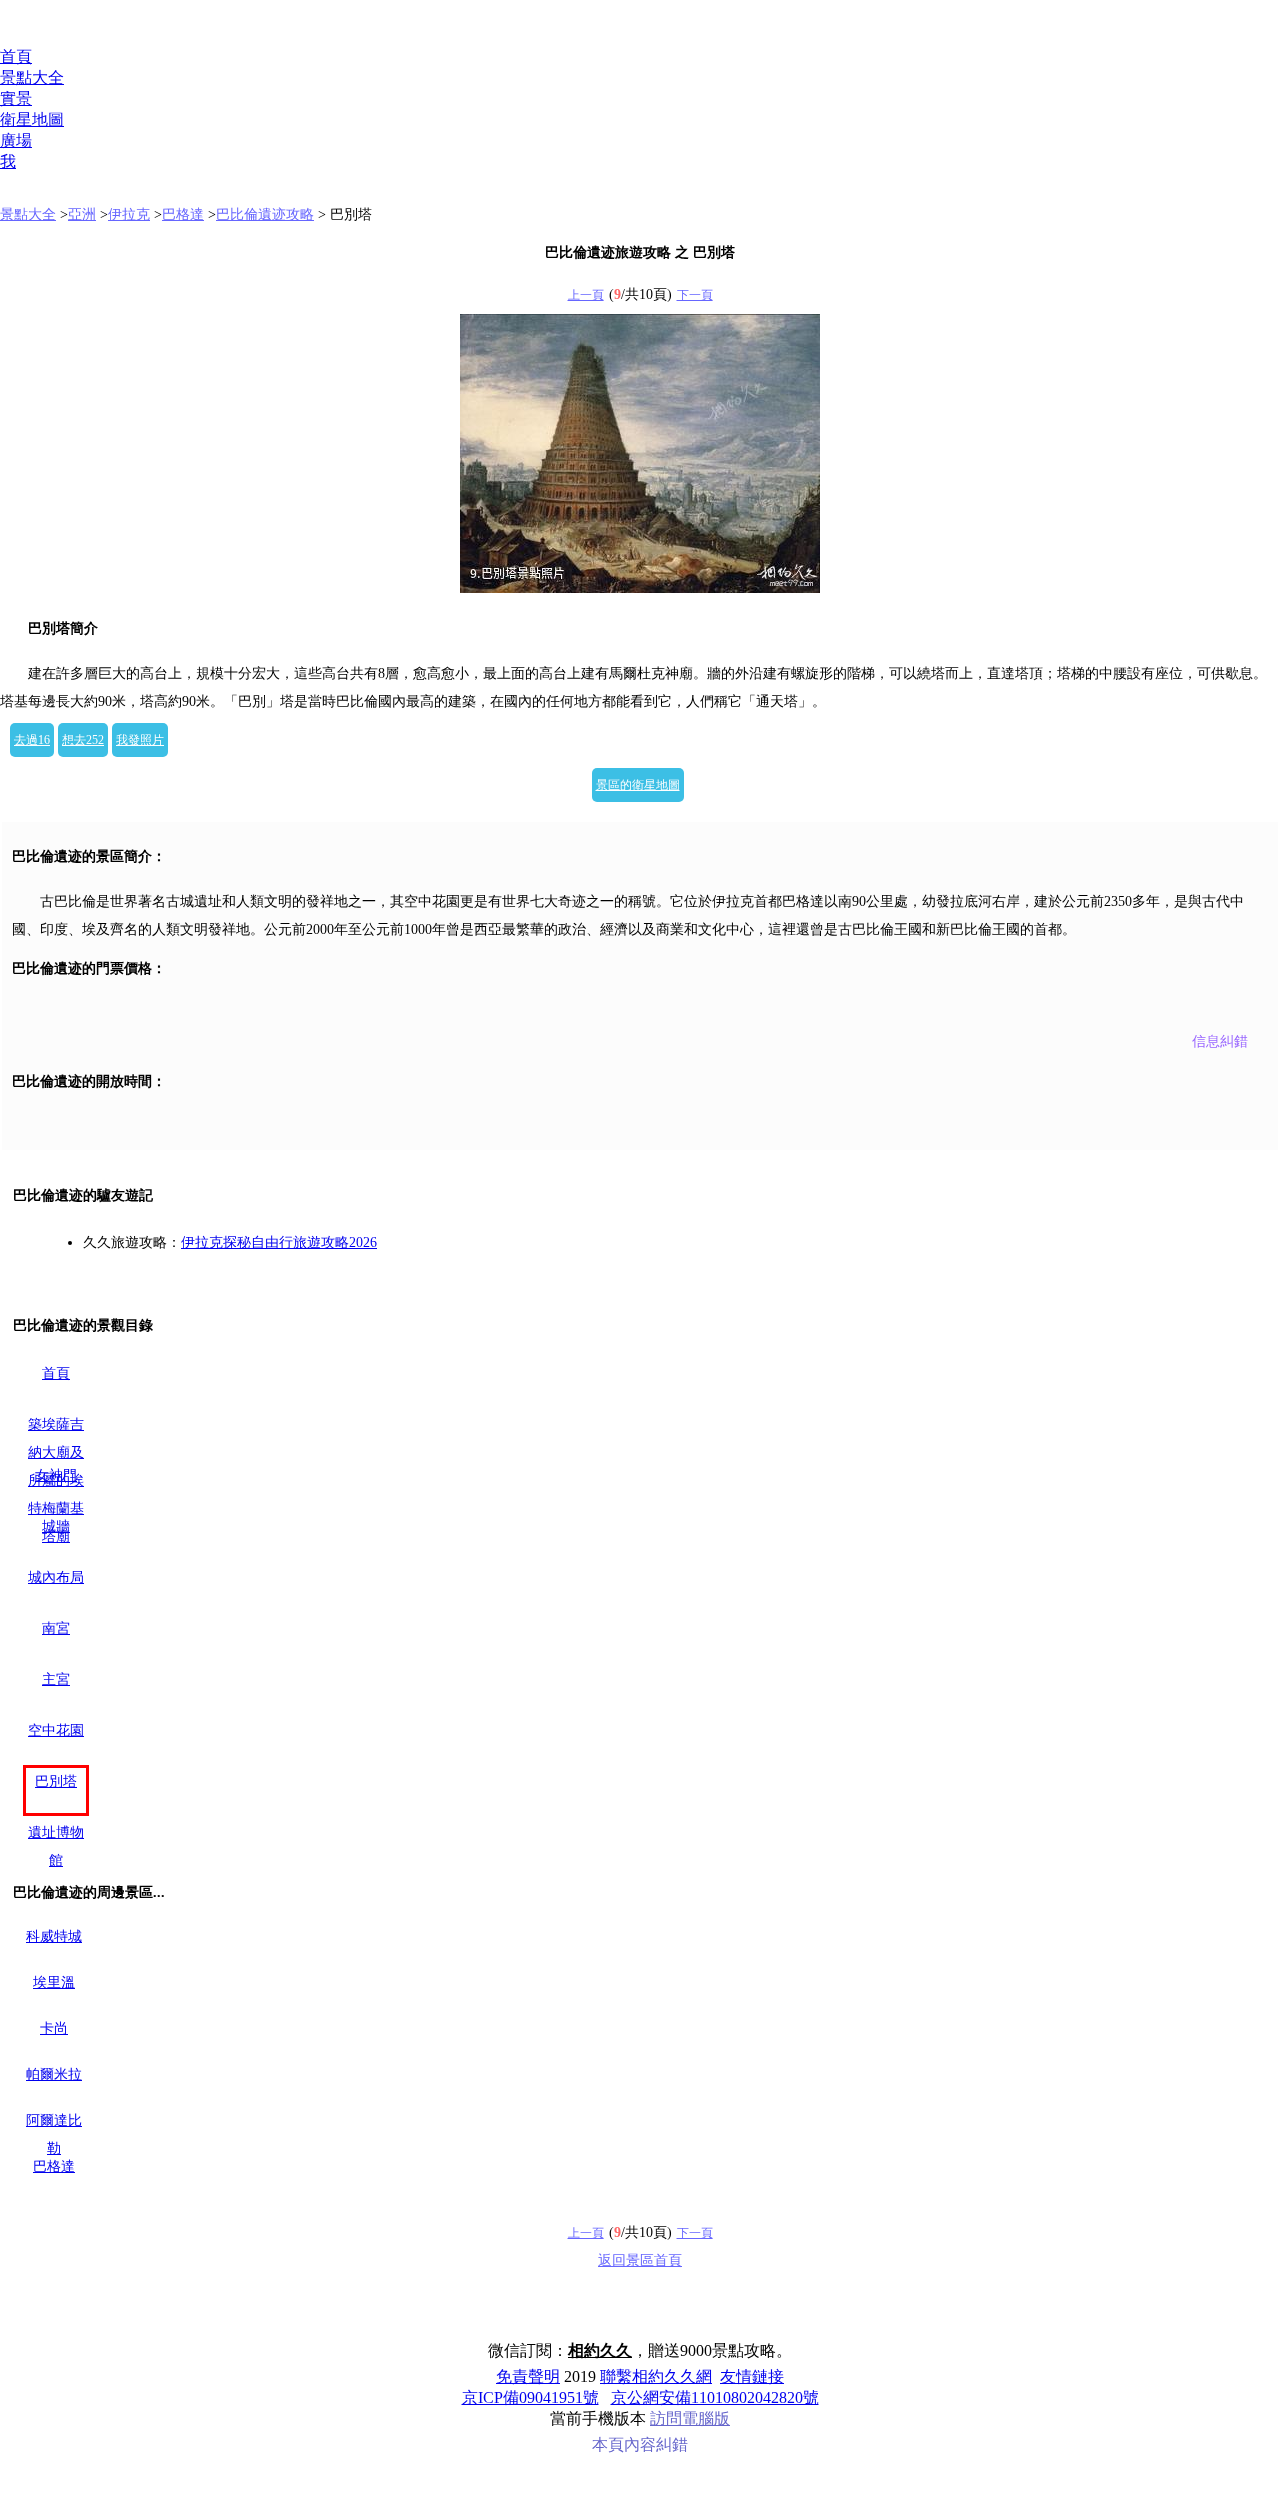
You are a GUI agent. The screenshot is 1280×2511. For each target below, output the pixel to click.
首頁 (16, 56)
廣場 (16, 140)
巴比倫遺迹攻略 (265, 214)
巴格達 (183, 214)
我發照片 (140, 740)
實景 (16, 98)
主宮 (56, 1679)
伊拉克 (129, 214)
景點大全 (32, 77)
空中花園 (56, 1730)
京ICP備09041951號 (530, 2397)
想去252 (83, 740)
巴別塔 (56, 1781)
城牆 (56, 1526)
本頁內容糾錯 (640, 2444)
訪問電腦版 (690, 2418)
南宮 (56, 1628)
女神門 (56, 1475)
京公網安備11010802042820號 (715, 2397)
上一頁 (586, 295)
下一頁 (695, 295)
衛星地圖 (32, 119)
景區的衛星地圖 (638, 785)
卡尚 (54, 2028)
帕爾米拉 (54, 2074)
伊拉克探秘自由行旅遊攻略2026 (279, 1242)
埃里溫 (54, 1982)
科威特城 (54, 1936)
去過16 (32, 740)
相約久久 (600, 2350)
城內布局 (56, 1577)
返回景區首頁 (640, 2260)
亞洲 (82, 214)
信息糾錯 (1220, 1041)
